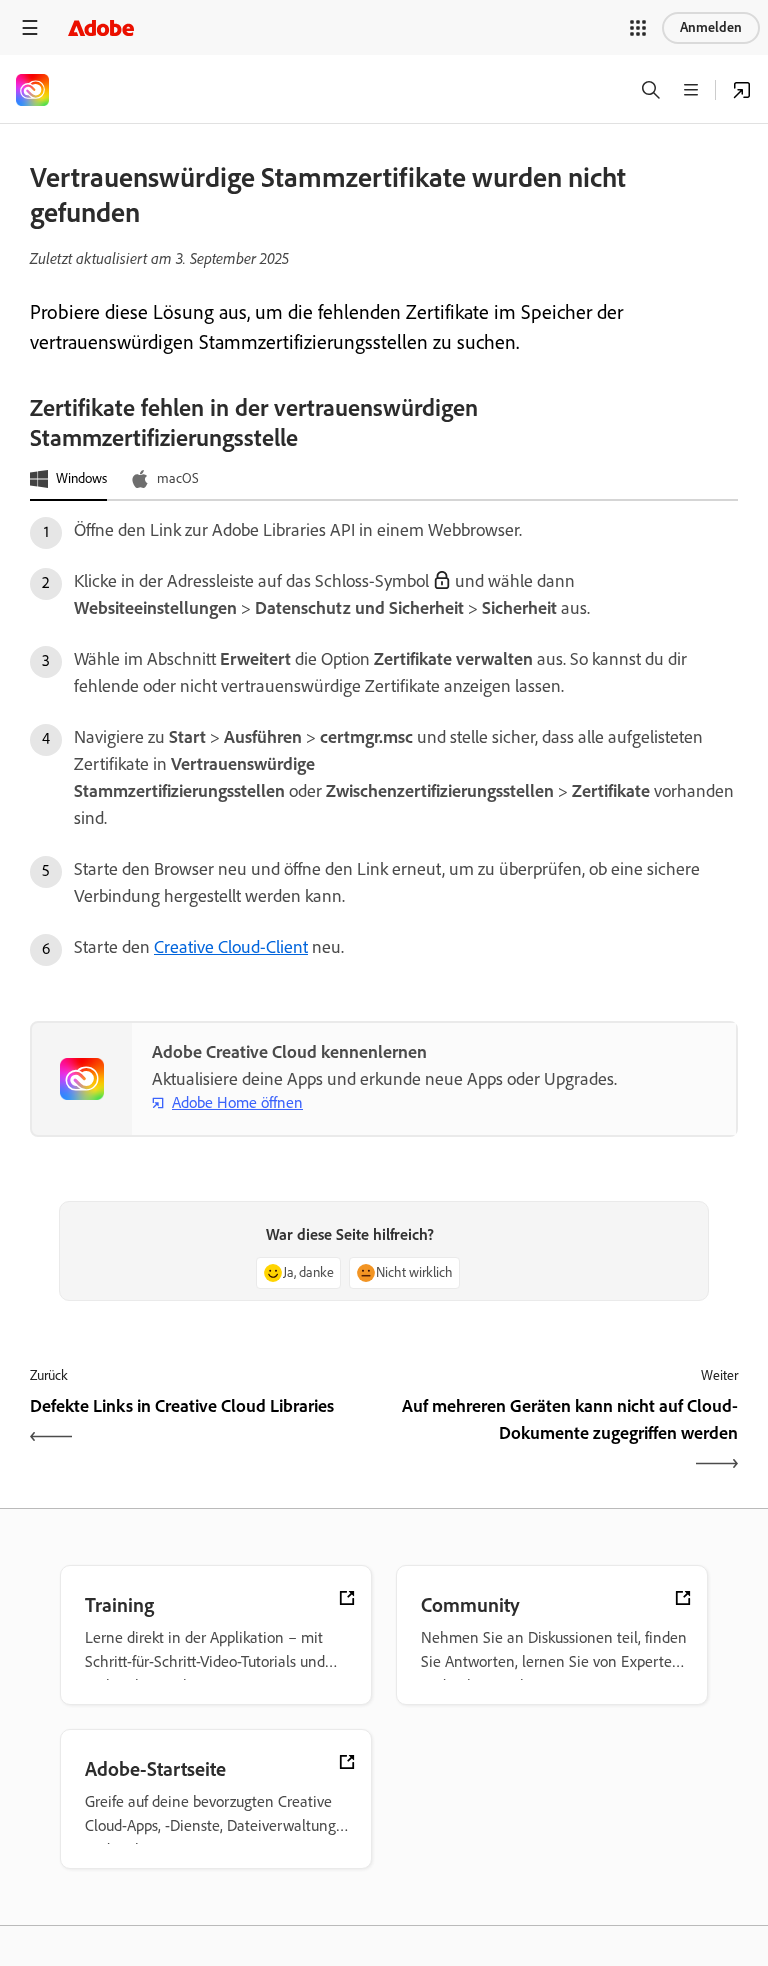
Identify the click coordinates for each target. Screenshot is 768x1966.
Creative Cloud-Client (231, 947)
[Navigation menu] (30, 27)
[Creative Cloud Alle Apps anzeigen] (742, 90)
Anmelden (711, 27)
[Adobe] (101, 27)
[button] (638, 28)
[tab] (68, 480)
